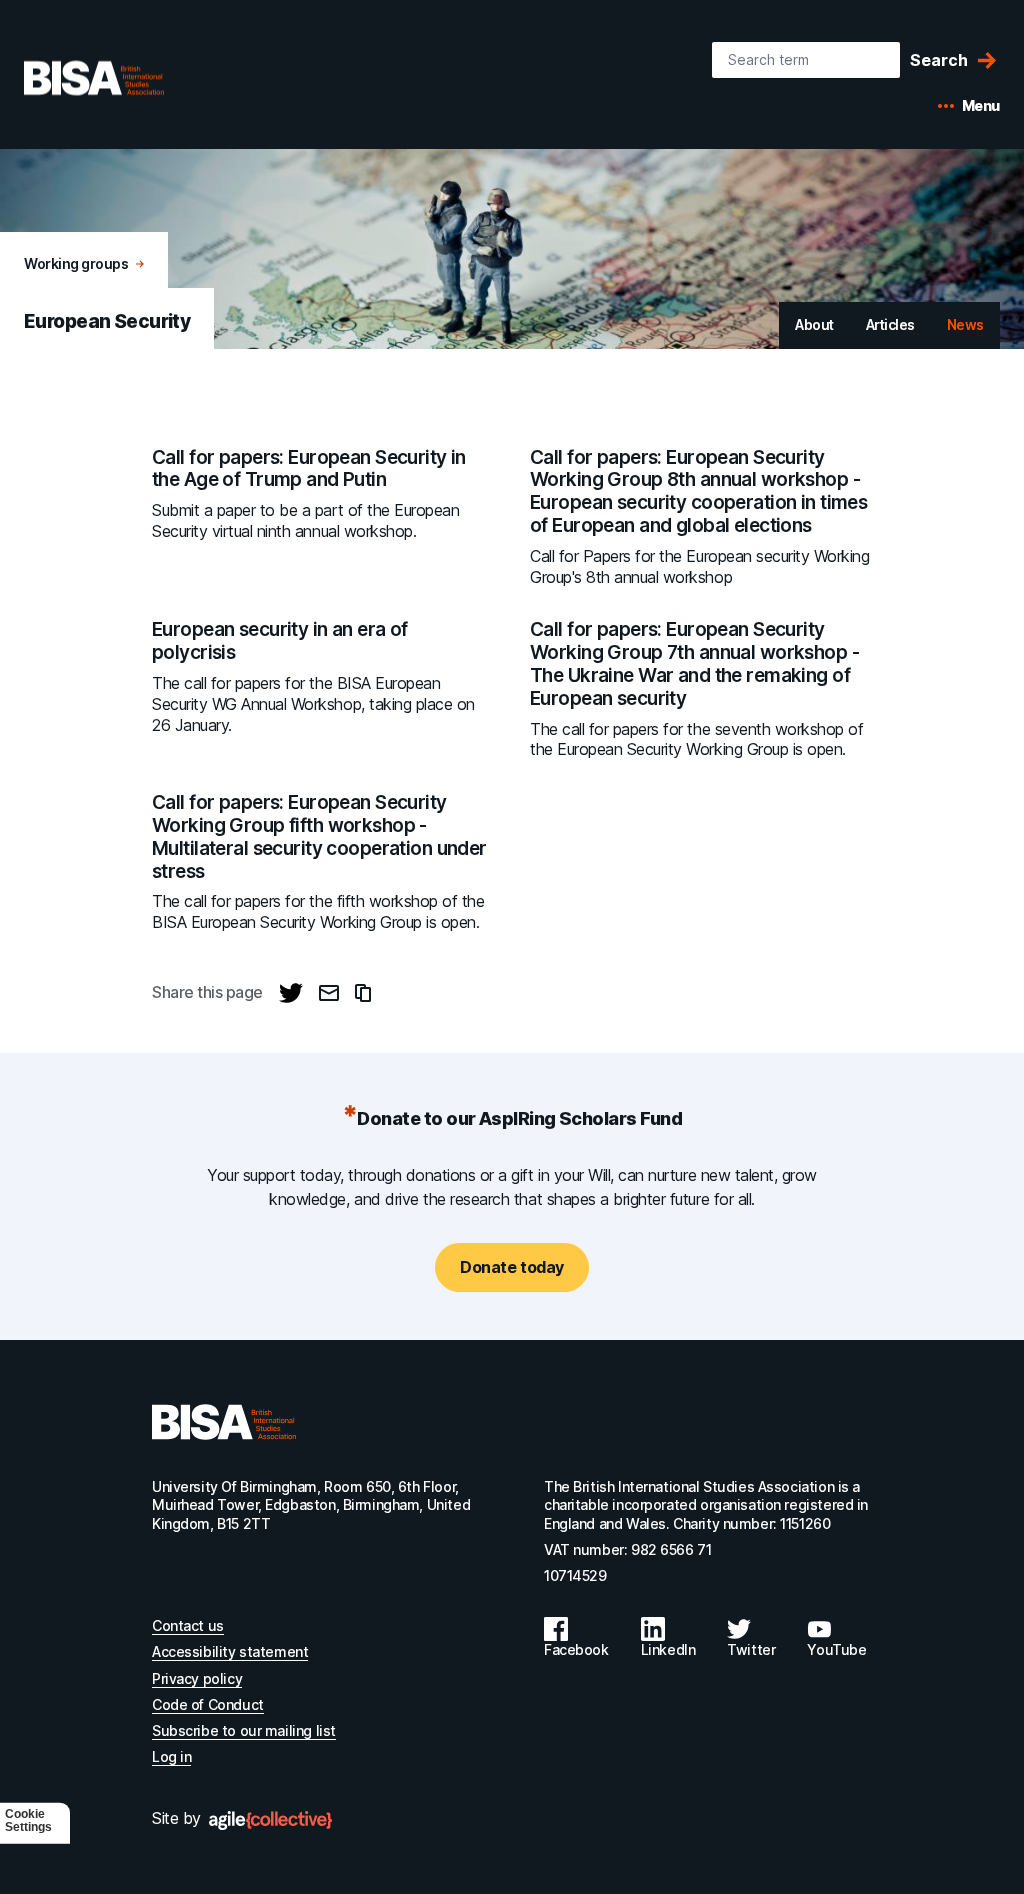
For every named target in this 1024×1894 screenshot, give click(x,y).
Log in (171, 1756)
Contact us (188, 1625)
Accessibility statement (230, 1651)
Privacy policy (197, 1678)
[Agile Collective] (270, 1820)
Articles (890, 324)
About (814, 324)
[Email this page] (329, 993)
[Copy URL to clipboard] (363, 993)
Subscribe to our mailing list (244, 1730)
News (965, 324)
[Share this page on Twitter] (291, 993)
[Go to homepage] (224, 1422)
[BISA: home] (124, 78)
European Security (107, 321)
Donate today (511, 1267)
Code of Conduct (208, 1704)
